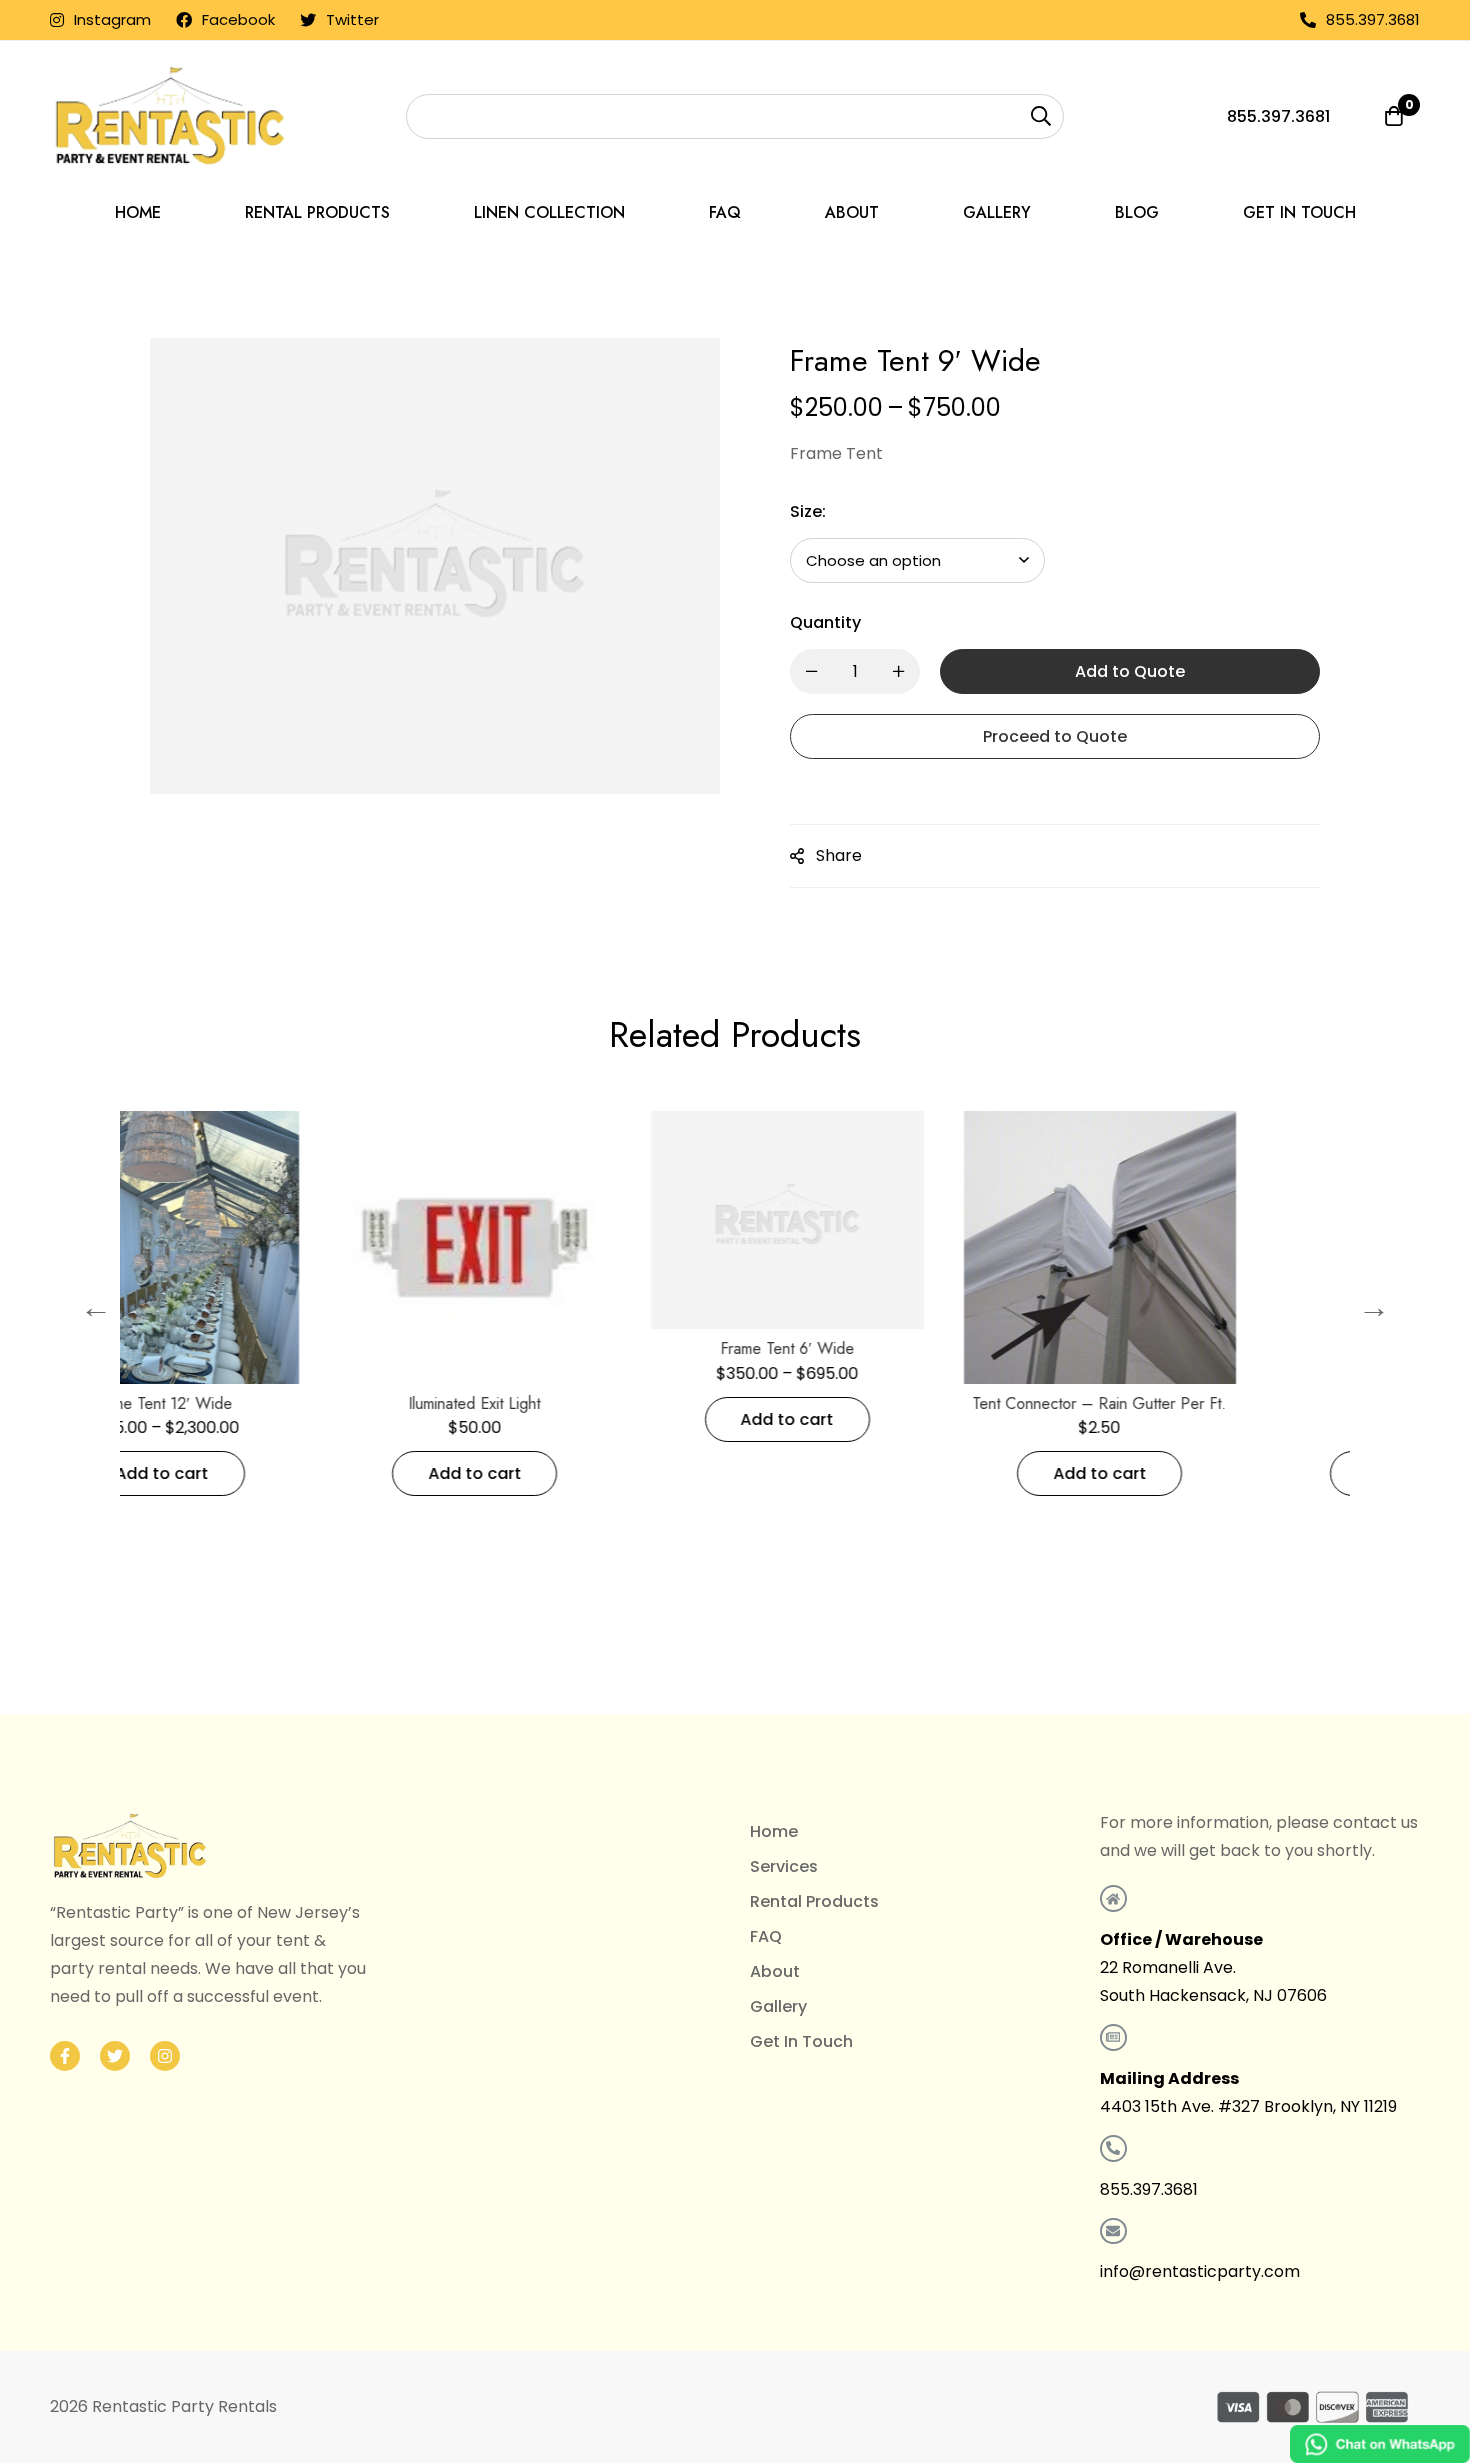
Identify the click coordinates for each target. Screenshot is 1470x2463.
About (775, 1971)
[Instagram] (165, 2056)
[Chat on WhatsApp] (1380, 2444)
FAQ (766, 1936)
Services (784, 1866)
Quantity (825, 622)
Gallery (778, 2006)
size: (808, 511)
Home (774, 1831)
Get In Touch (801, 2041)
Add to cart (266, 1473)
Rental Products (814, 1901)
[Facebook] (65, 2056)
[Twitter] (115, 2056)
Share (839, 855)
